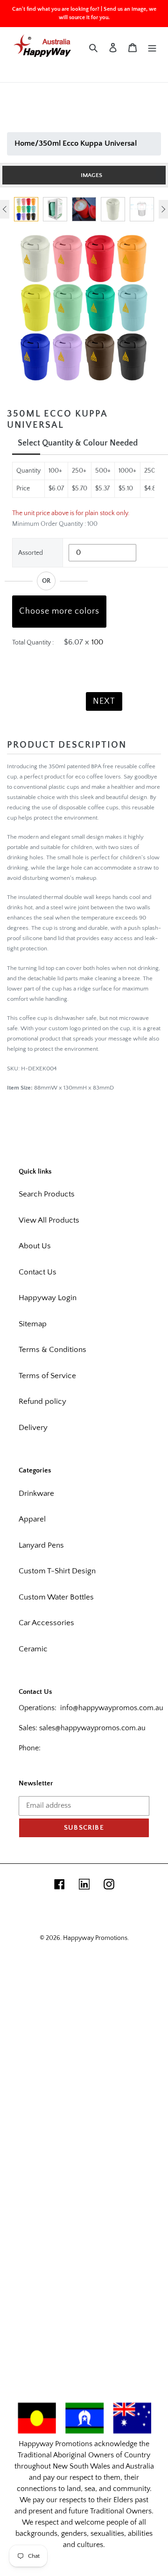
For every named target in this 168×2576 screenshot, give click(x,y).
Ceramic (33, 1649)
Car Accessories (46, 1623)
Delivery (33, 1428)
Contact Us (38, 1272)
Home (25, 143)
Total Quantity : (33, 643)
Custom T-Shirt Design (57, 1571)
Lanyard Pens (41, 1545)
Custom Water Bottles (56, 1597)
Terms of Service (47, 1376)
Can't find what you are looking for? (56, 9)
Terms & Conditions (52, 1350)
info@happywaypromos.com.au (112, 1708)
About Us (35, 1246)
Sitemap (33, 1324)
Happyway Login (48, 1298)
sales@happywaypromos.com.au (92, 1728)
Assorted (31, 553)
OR (46, 581)
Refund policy (42, 1401)
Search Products (47, 1194)
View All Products (49, 1220)
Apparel (32, 1519)
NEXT (104, 701)
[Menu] (152, 48)
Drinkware (36, 1493)
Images (91, 175)
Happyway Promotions (95, 1938)
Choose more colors (59, 611)
